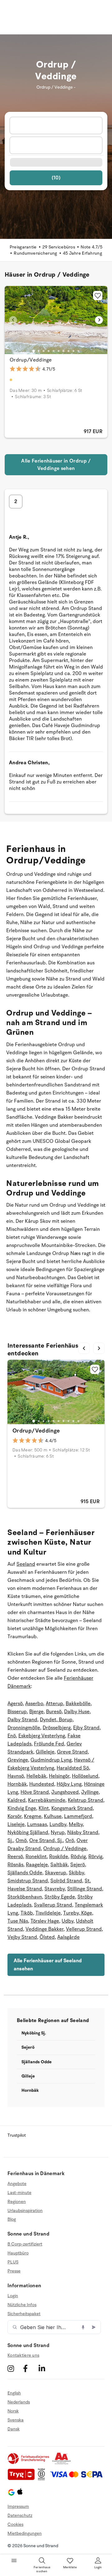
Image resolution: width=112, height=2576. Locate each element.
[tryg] (23, 2479)
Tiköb (27, 1913)
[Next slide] (99, 320)
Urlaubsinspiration (25, 2211)
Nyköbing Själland (28, 1832)
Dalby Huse (77, 1712)
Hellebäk (36, 1776)
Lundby (58, 1824)
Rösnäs (15, 1865)
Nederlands (19, 2402)
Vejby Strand (22, 1937)
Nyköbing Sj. (34, 2033)
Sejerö (78, 1865)
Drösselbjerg (57, 1728)
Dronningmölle (24, 1728)
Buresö (54, 1712)
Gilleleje (45, 1752)
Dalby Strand (22, 1720)
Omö (21, 1841)
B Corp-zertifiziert (25, 2244)
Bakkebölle (78, 1704)
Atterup (54, 1704)
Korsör (14, 1816)
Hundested (42, 1784)
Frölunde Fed (49, 1744)
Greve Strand (72, 1752)
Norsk (13, 2411)
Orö (70, 1841)
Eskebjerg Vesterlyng (42, 1736)
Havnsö (16, 1776)
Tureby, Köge (78, 1913)
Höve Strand (35, 1792)
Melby (76, 1824)
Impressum (18, 2506)
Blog (12, 2219)
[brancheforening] (29, 2463)
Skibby (76, 1873)
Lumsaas (37, 1824)
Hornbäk (17, 1784)
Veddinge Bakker (44, 1929)
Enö (12, 1736)
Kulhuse (53, 1816)
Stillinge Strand (85, 1889)
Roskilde (59, 1857)
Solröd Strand (66, 1881)
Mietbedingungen (25, 2533)
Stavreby (55, 1889)
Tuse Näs (18, 1921)
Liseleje (16, 1824)
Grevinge (18, 1760)
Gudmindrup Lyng (51, 1760)
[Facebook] (30, 2368)
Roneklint (36, 1857)
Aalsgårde (68, 1937)
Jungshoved (65, 1792)
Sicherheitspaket (24, 2314)
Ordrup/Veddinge (31, 360)
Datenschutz (20, 2515)
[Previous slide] (13, 320)
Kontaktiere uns (23, 2355)
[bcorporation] (43, 2479)
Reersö (15, 1857)
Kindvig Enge (22, 1808)
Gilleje (28, 2076)
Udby (68, 1921)
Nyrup (58, 1832)
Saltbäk (59, 1865)
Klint (44, 1808)
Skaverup (56, 1873)
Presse (14, 2271)
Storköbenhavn (25, 1897)
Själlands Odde (25, 1873)
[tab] (34, 351)
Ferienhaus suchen (42, 2569)
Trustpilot (17, 2135)
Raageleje (37, 1865)
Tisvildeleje (48, 1913)
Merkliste (70, 2567)
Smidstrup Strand (28, 1881)
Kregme (33, 1816)
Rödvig (78, 1857)
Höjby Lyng (69, 1784)
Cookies (15, 2524)
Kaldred (16, 1800)
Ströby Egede (60, 1897)
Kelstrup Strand (86, 1800)
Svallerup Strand (53, 1905)
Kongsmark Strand (72, 1808)
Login (13, 2296)
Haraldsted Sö (73, 1768)
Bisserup (17, 1712)
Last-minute (19, 2193)
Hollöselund (85, 1776)
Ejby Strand (86, 1728)
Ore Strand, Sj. (46, 1841)
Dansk (14, 2429)
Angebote (17, 2184)
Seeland (26, 1564)
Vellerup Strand (84, 1929)
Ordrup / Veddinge (65, 1849)
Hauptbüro (18, 2253)
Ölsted (47, 1937)
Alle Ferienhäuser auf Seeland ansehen (48, 1965)
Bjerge (36, 1712)
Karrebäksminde (47, 1800)
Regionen (17, 2202)
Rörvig (95, 1857)
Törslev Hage (45, 1921)
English (14, 2393)
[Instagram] (14, 2368)
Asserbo (34, 1704)
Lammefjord (78, 1816)
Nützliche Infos (22, 2305)
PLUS (13, 2262)
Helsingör (59, 1776)
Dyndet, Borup (56, 1720)
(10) (56, 178)
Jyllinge (90, 1792)
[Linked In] (46, 2368)
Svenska (16, 2420)
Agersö (15, 1704)
